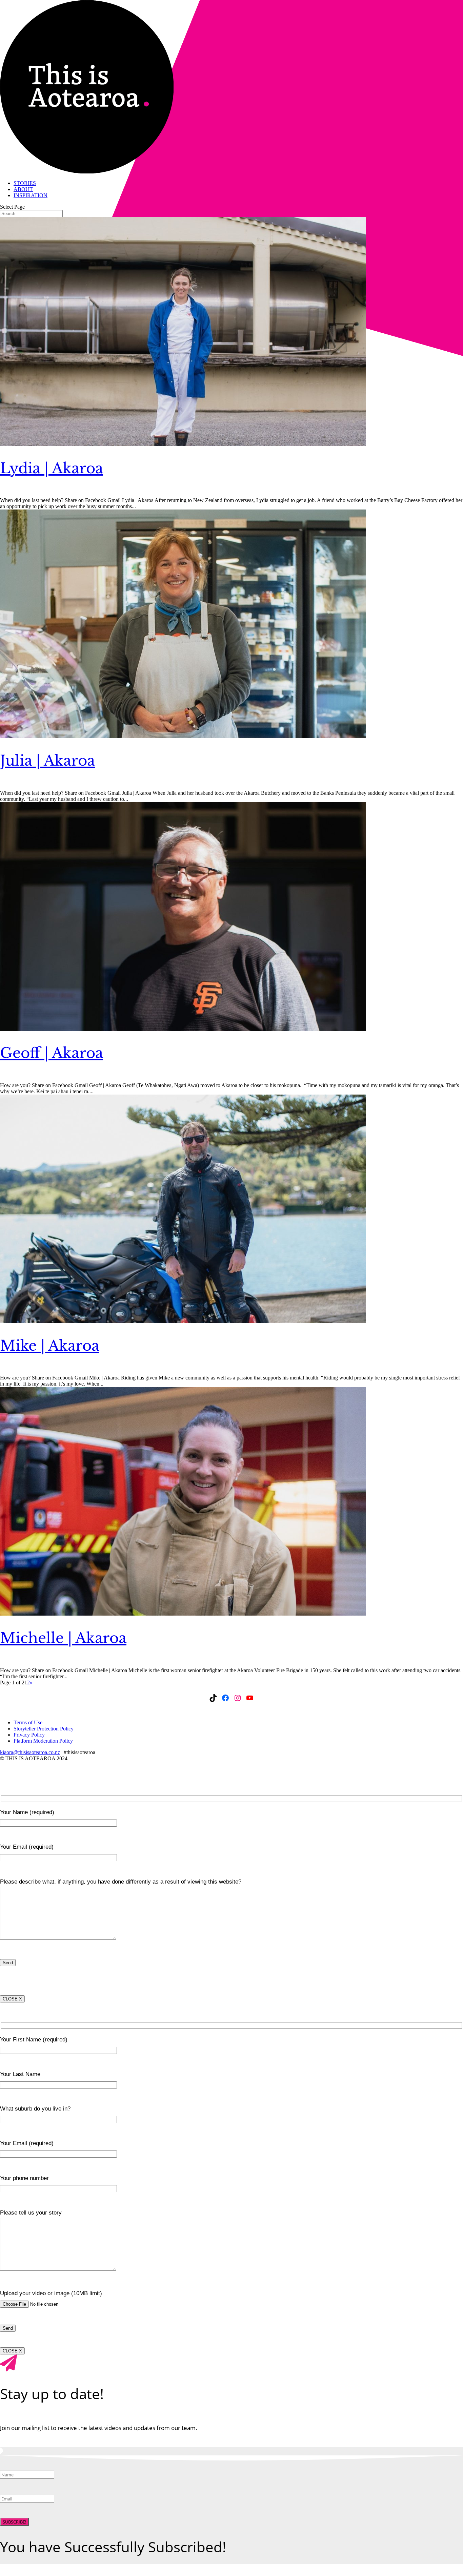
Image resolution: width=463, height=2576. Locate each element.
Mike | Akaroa (50, 1346)
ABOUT (23, 189)
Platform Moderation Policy (43, 1741)
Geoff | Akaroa (52, 1053)
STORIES (25, 183)
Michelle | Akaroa (63, 1638)
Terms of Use (28, 1722)
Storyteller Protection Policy (44, 1729)
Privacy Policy (29, 1735)
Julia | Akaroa (47, 761)
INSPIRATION (31, 195)
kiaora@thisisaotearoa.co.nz (30, 1752)
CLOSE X (12, 1999)
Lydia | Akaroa (52, 468)
